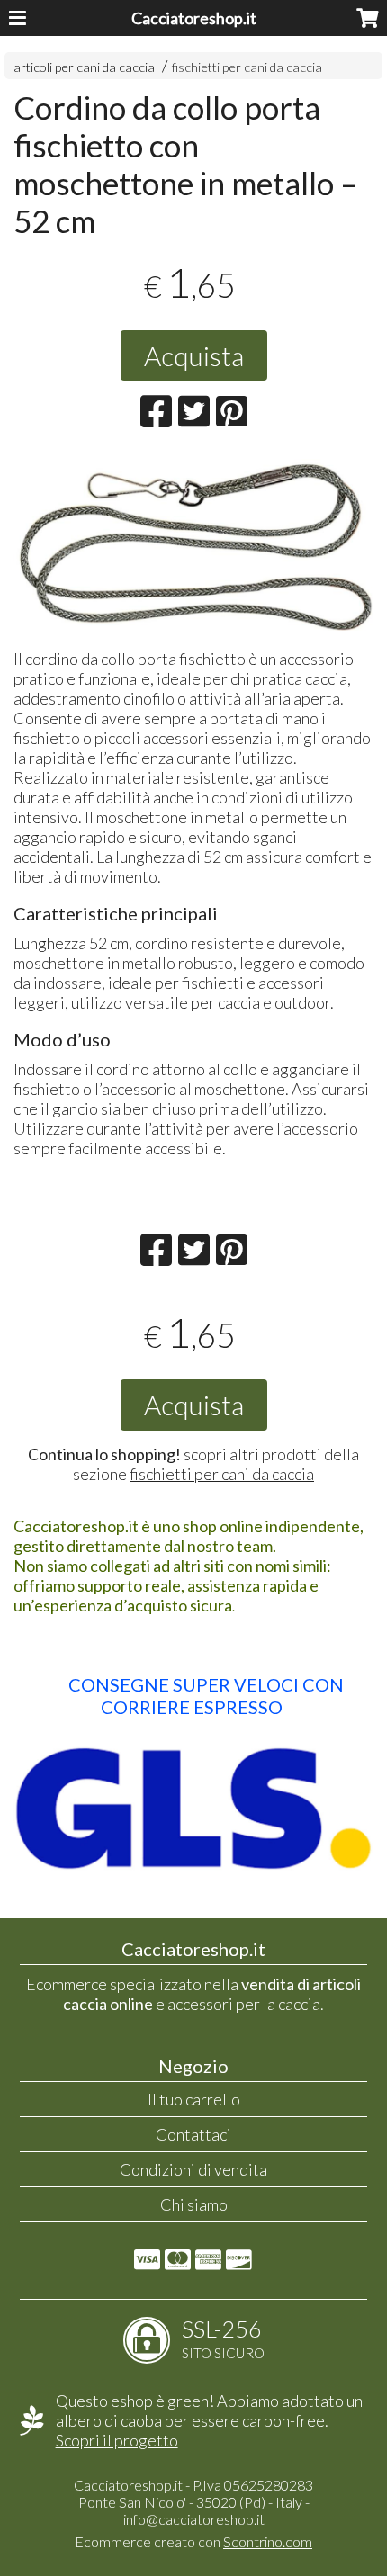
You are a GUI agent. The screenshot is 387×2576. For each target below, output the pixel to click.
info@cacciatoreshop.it (194, 2519)
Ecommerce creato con (193, 2541)
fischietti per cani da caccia (247, 67)
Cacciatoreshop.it (194, 18)
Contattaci (193, 2134)
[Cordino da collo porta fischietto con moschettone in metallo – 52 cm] (193, 545)
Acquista (194, 355)
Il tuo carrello (194, 2099)
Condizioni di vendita (193, 2169)
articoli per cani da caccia (84, 67)
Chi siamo (194, 2204)
